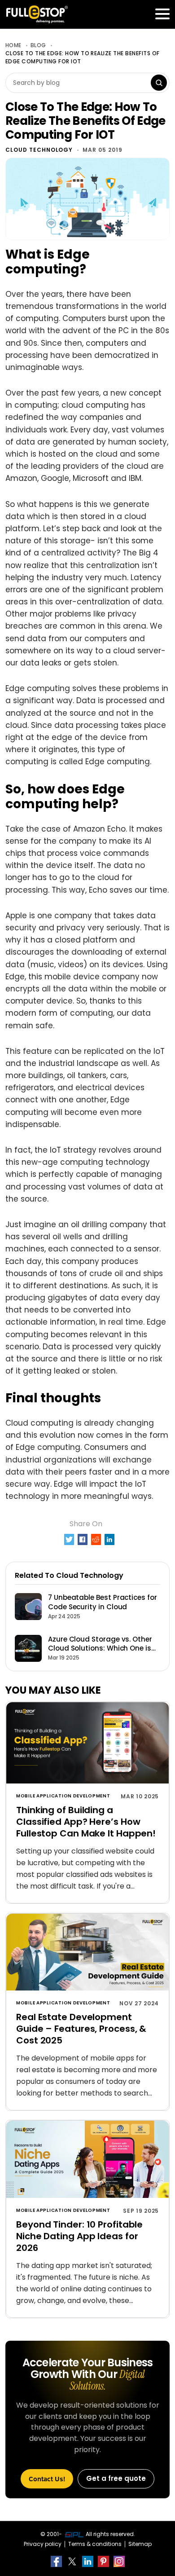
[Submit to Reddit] (96, 1539)
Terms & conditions (95, 2544)
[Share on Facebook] (83, 1539)
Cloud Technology (39, 150)
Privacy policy (43, 2544)
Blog (38, 45)
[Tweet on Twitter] (69, 1539)
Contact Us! (47, 2479)
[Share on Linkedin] (110, 1539)
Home (13, 45)
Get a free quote (116, 2478)
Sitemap (140, 2544)
